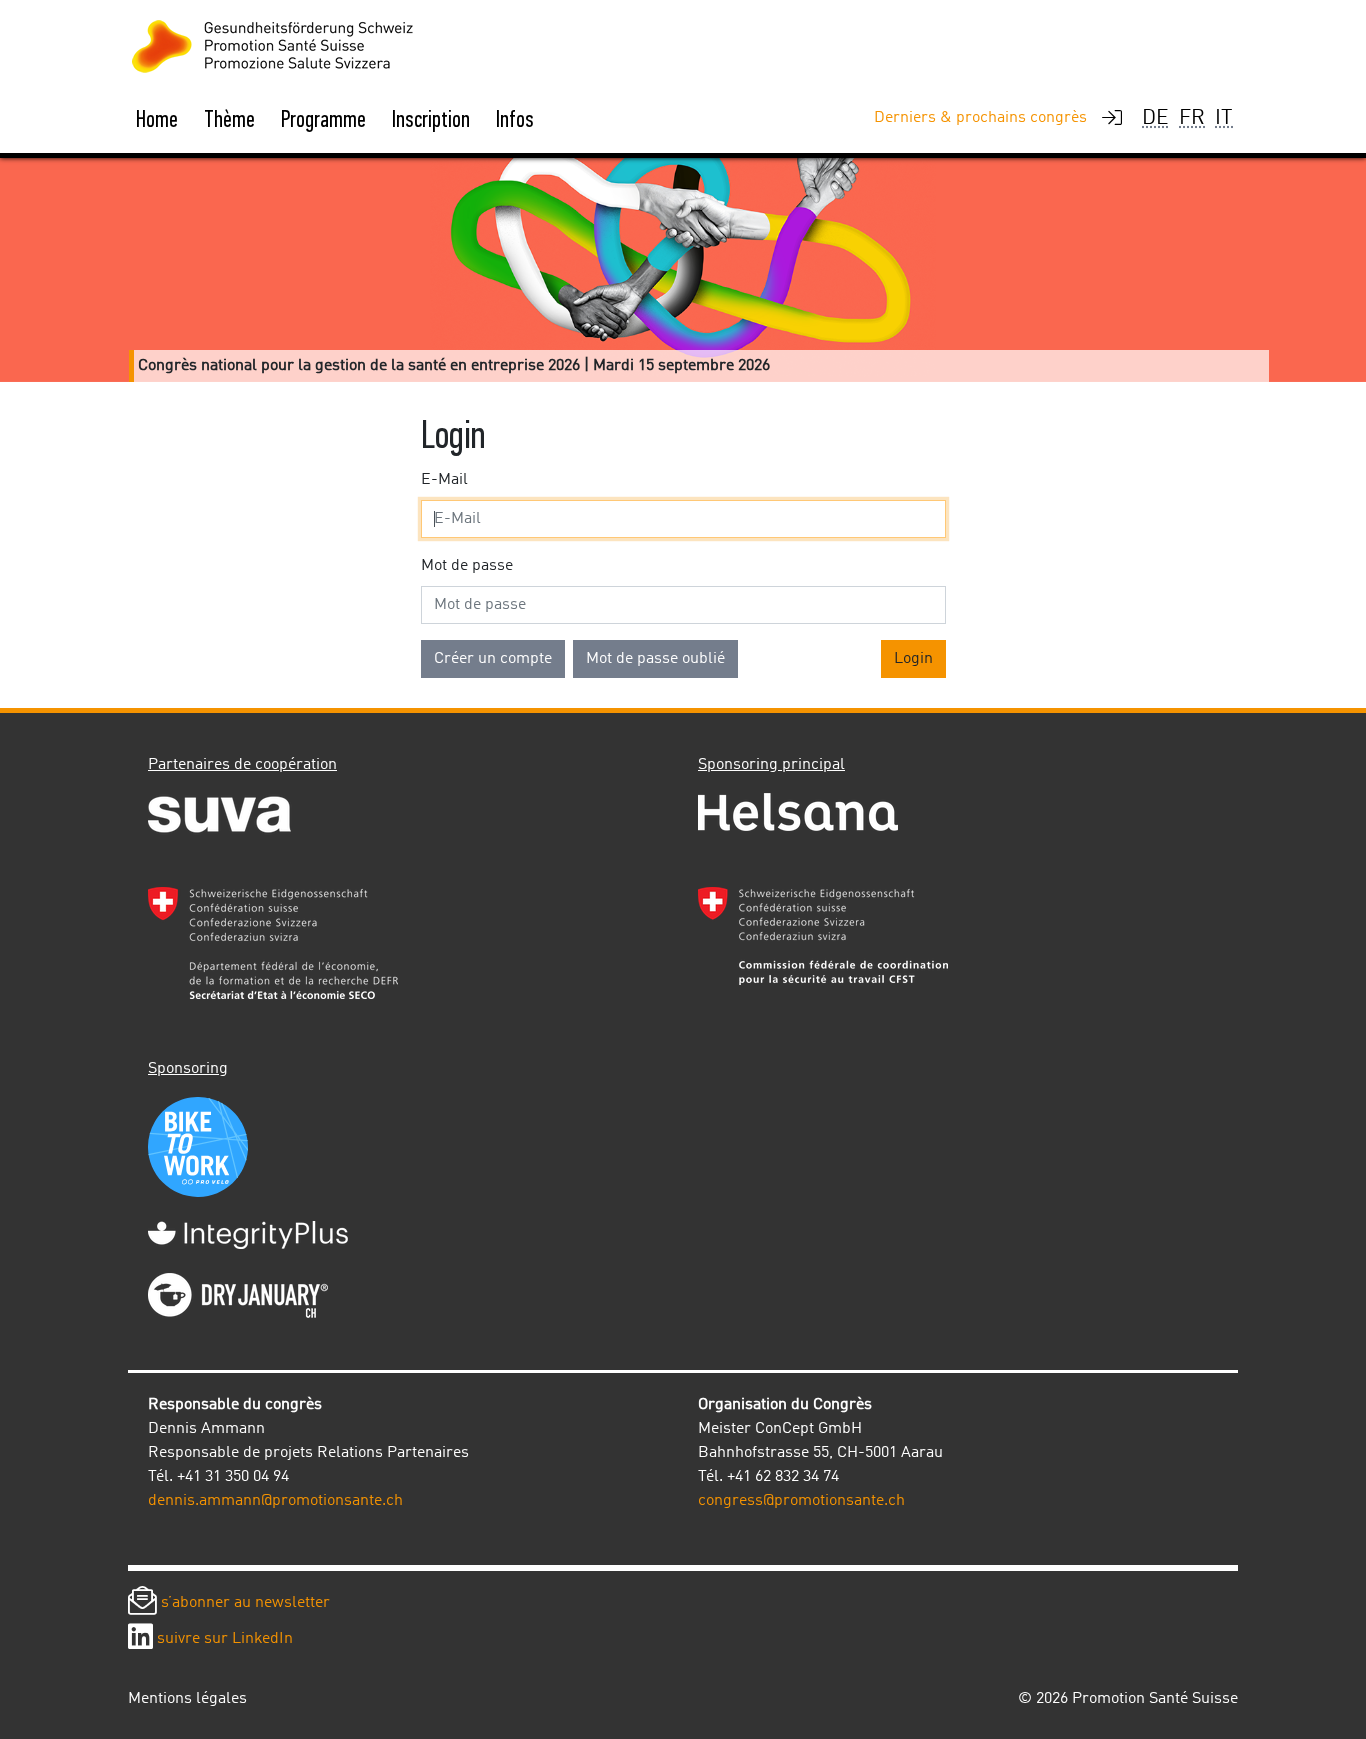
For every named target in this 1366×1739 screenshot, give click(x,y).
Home (157, 119)
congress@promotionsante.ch (801, 1501)
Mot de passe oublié (655, 659)
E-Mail (444, 480)
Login (913, 659)
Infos (515, 119)
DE (1155, 118)
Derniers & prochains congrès (980, 118)
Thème (229, 119)
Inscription (431, 119)
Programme (323, 119)
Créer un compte (493, 659)
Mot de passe (467, 566)
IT (1224, 118)
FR (1192, 118)
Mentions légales (187, 1699)
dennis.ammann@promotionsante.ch (275, 1501)
